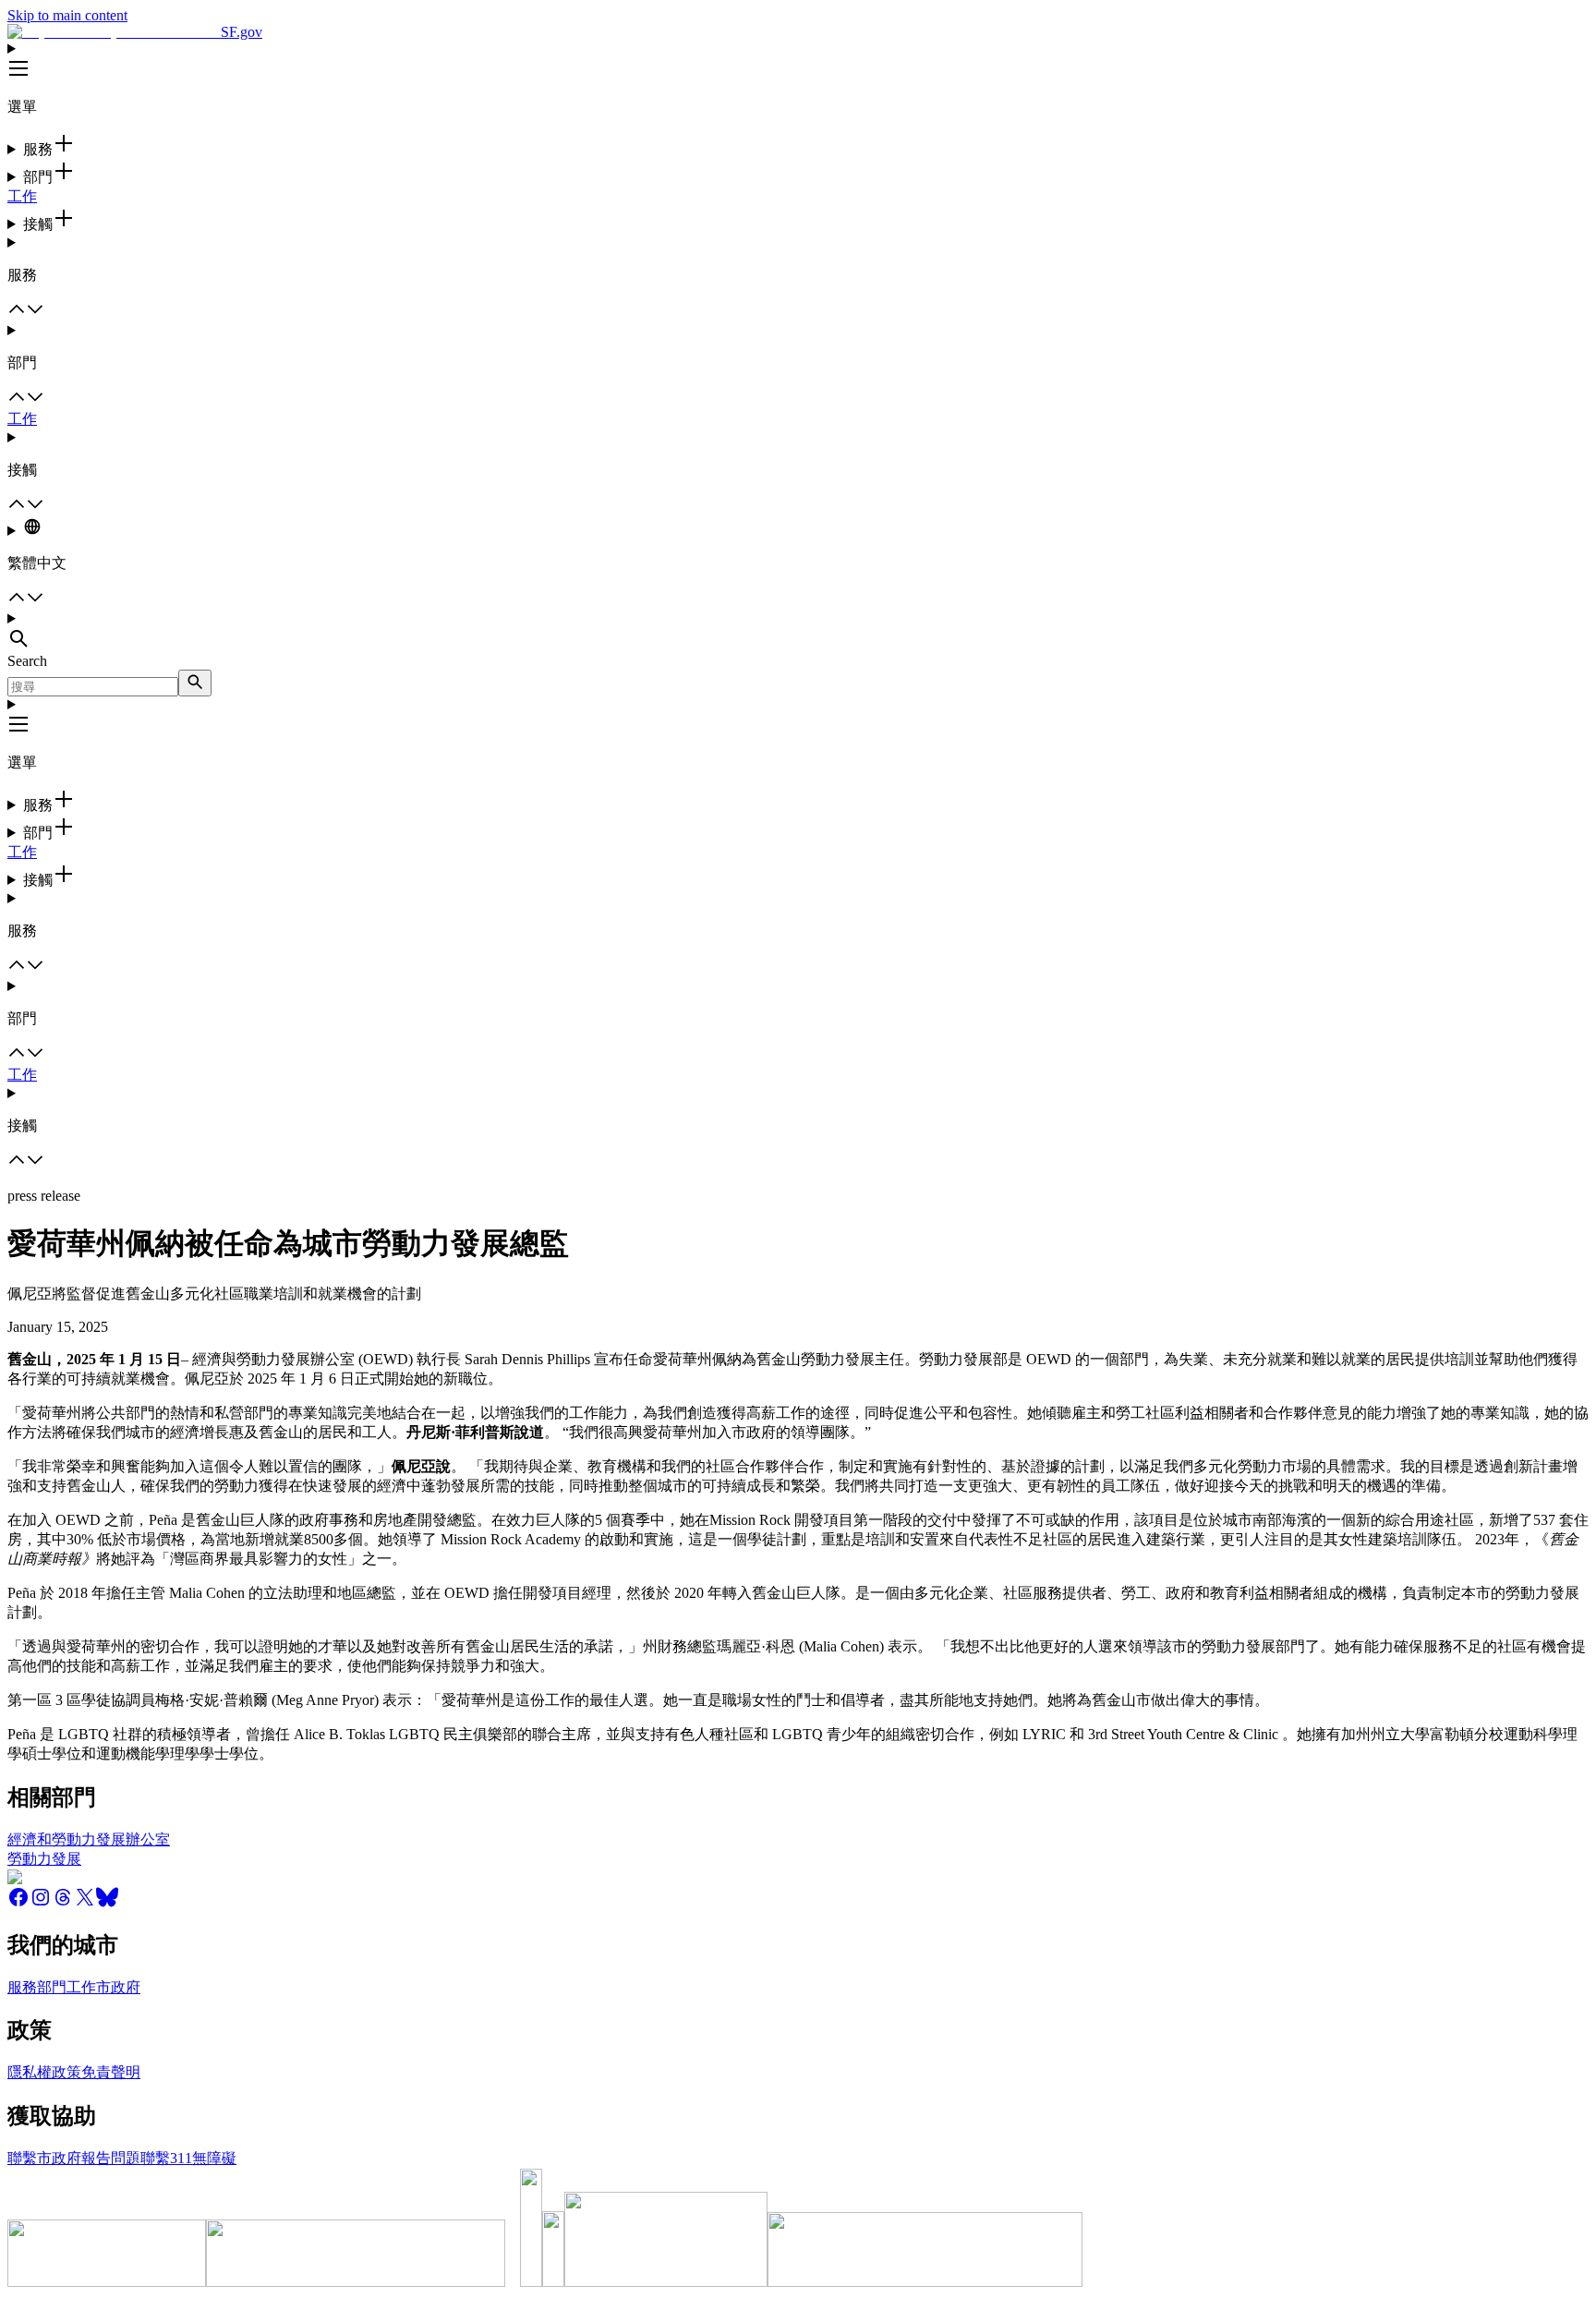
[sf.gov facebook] (18, 1903)
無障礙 (214, 2158)
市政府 (118, 1987)
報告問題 (111, 2158)
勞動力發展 (44, 1859)
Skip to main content (67, 15)
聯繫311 (166, 2158)
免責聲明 (111, 2072)
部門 (52, 1987)
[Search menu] (798, 632)
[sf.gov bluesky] (107, 1903)
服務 (22, 1987)
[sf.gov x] (85, 1903)
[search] (195, 683)
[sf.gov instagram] (41, 1903)
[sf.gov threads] (63, 1903)
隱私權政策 (44, 2072)
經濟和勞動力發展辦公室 (89, 1839)
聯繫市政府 (44, 2158)
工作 (22, 196)
